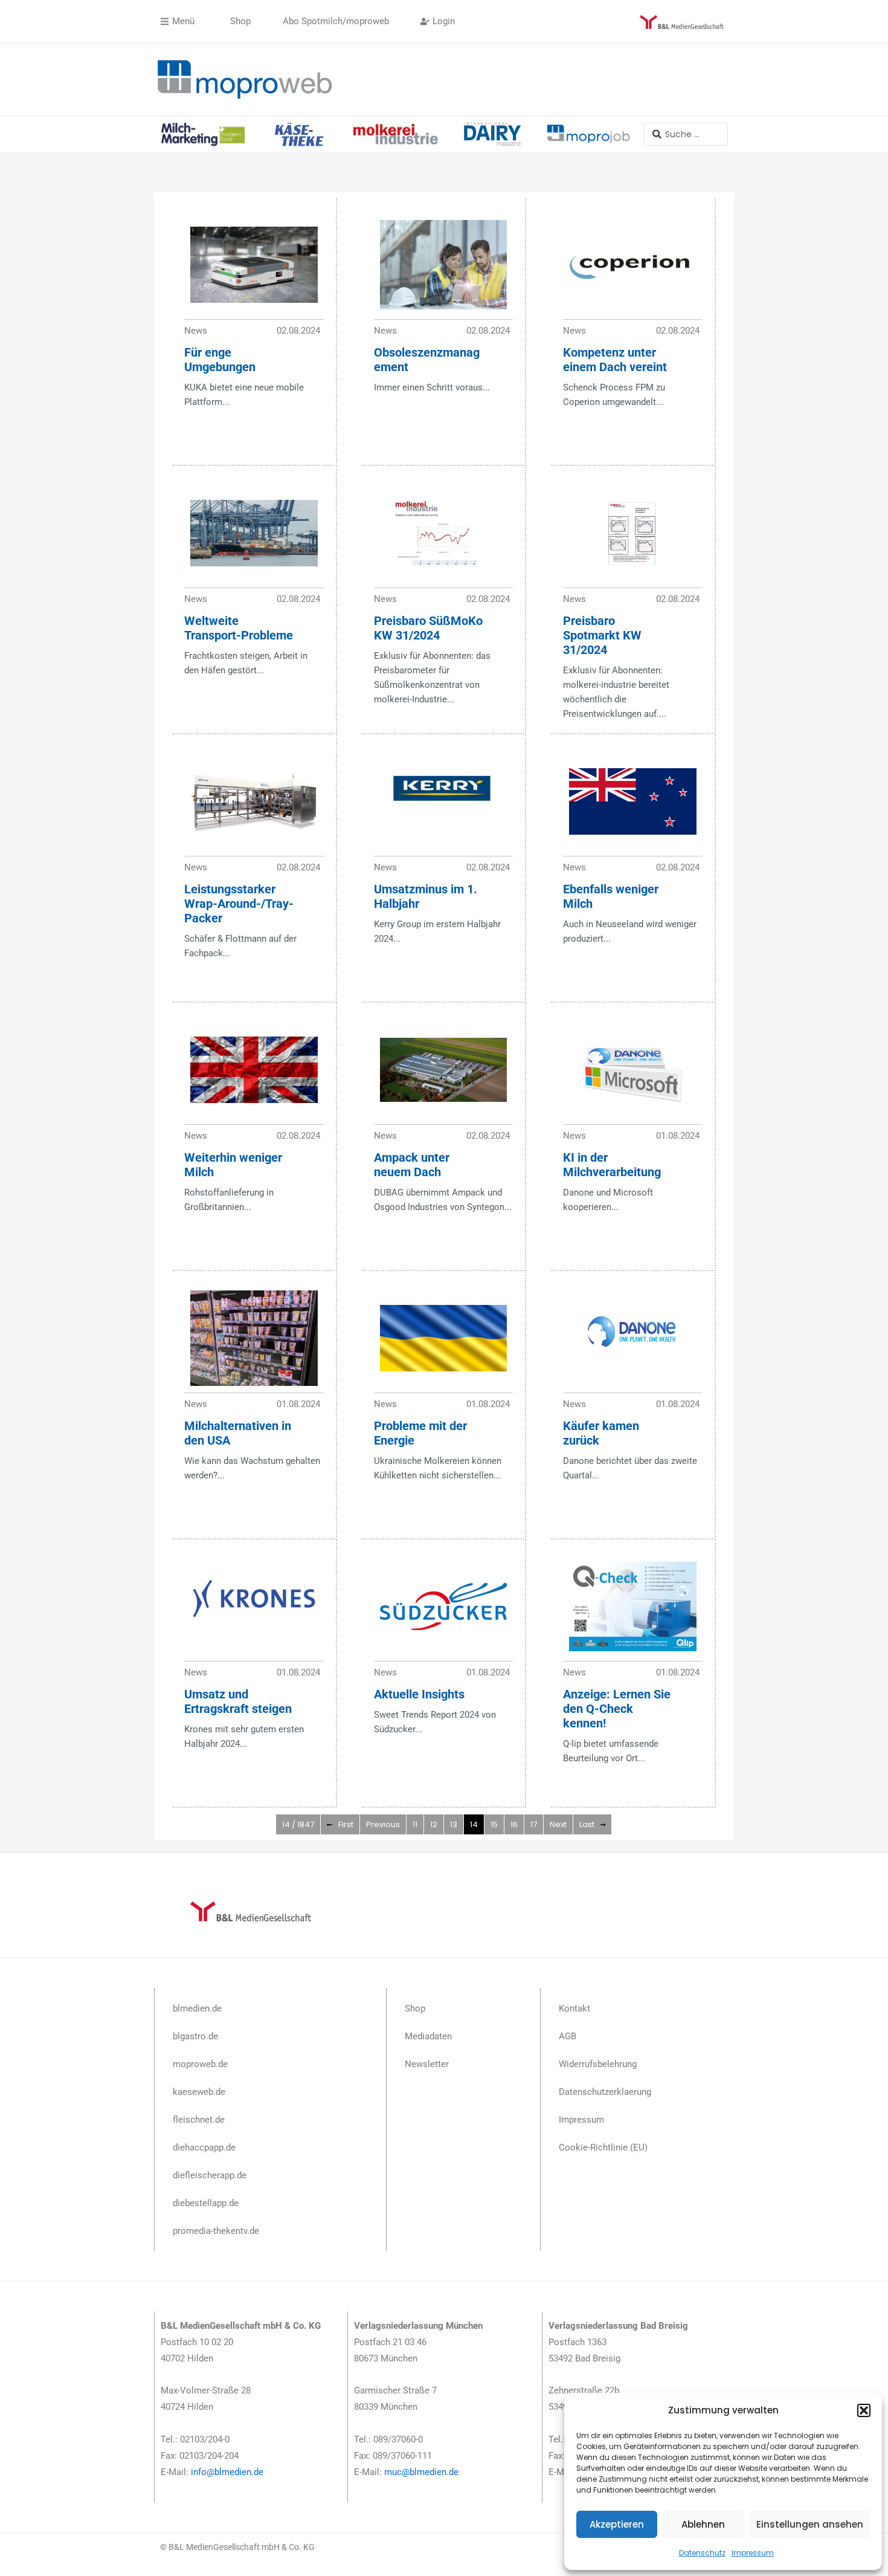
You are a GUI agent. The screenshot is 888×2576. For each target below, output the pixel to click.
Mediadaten (428, 2036)
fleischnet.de (199, 2120)
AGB (568, 2036)
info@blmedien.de (227, 2472)
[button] (864, 2410)
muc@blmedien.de (421, 2472)
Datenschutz (702, 2553)
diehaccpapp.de (204, 2147)
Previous (383, 1824)
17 (534, 1824)
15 (494, 1824)
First (346, 1824)
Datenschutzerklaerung (605, 2092)
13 (454, 1824)
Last (587, 1824)
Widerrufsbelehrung (598, 2064)
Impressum (753, 2553)
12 (434, 1824)
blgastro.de (195, 2036)
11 (415, 1824)
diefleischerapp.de (210, 2175)
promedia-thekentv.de (216, 2231)
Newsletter (427, 2064)
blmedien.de (197, 2008)
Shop (415, 2008)
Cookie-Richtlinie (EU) (603, 2147)
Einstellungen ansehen (810, 2524)
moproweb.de (200, 2064)
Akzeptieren (617, 2524)
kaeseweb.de (199, 2092)
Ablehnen (703, 2524)
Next (558, 1824)
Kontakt (574, 2008)
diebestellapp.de (206, 2203)
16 (514, 1824)
